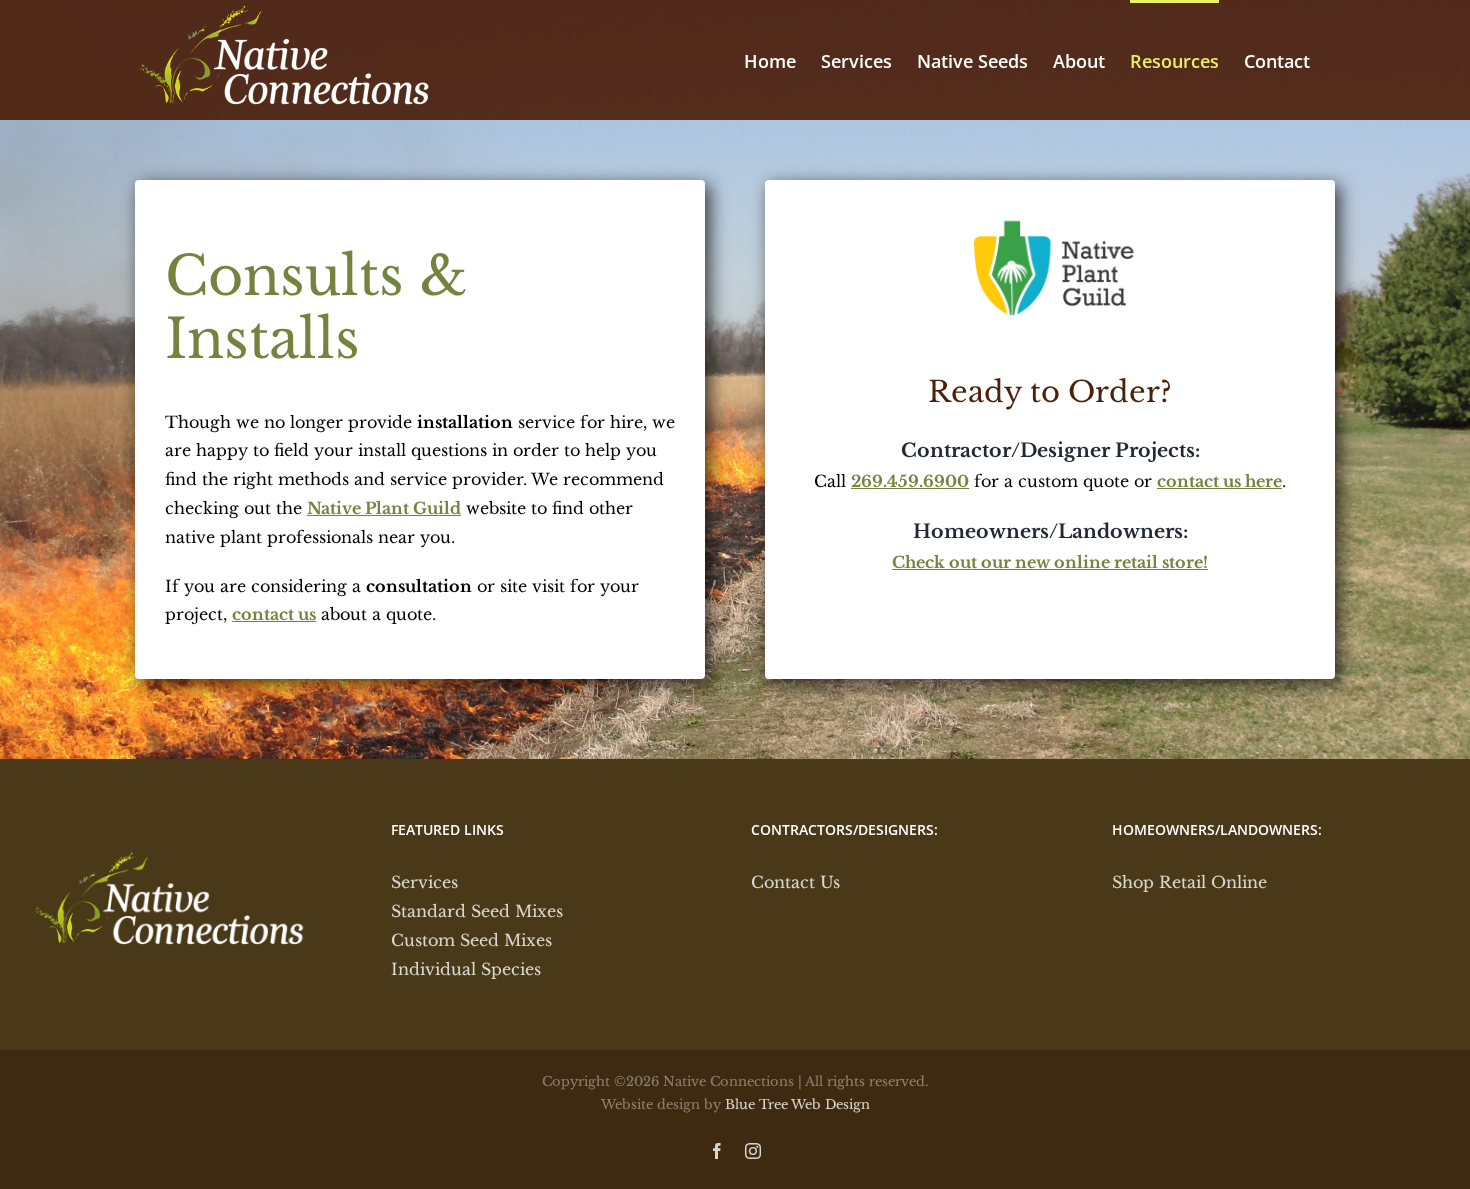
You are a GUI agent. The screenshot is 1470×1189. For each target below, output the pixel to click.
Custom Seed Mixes (471, 940)
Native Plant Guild (384, 508)
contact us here (1219, 481)
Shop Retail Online (1189, 882)
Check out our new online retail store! (1050, 562)
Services (424, 882)
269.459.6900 (910, 481)
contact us (274, 614)
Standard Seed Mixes (477, 911)
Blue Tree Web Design (797, 1104)
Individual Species (466, 969)
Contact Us (795, 882)
